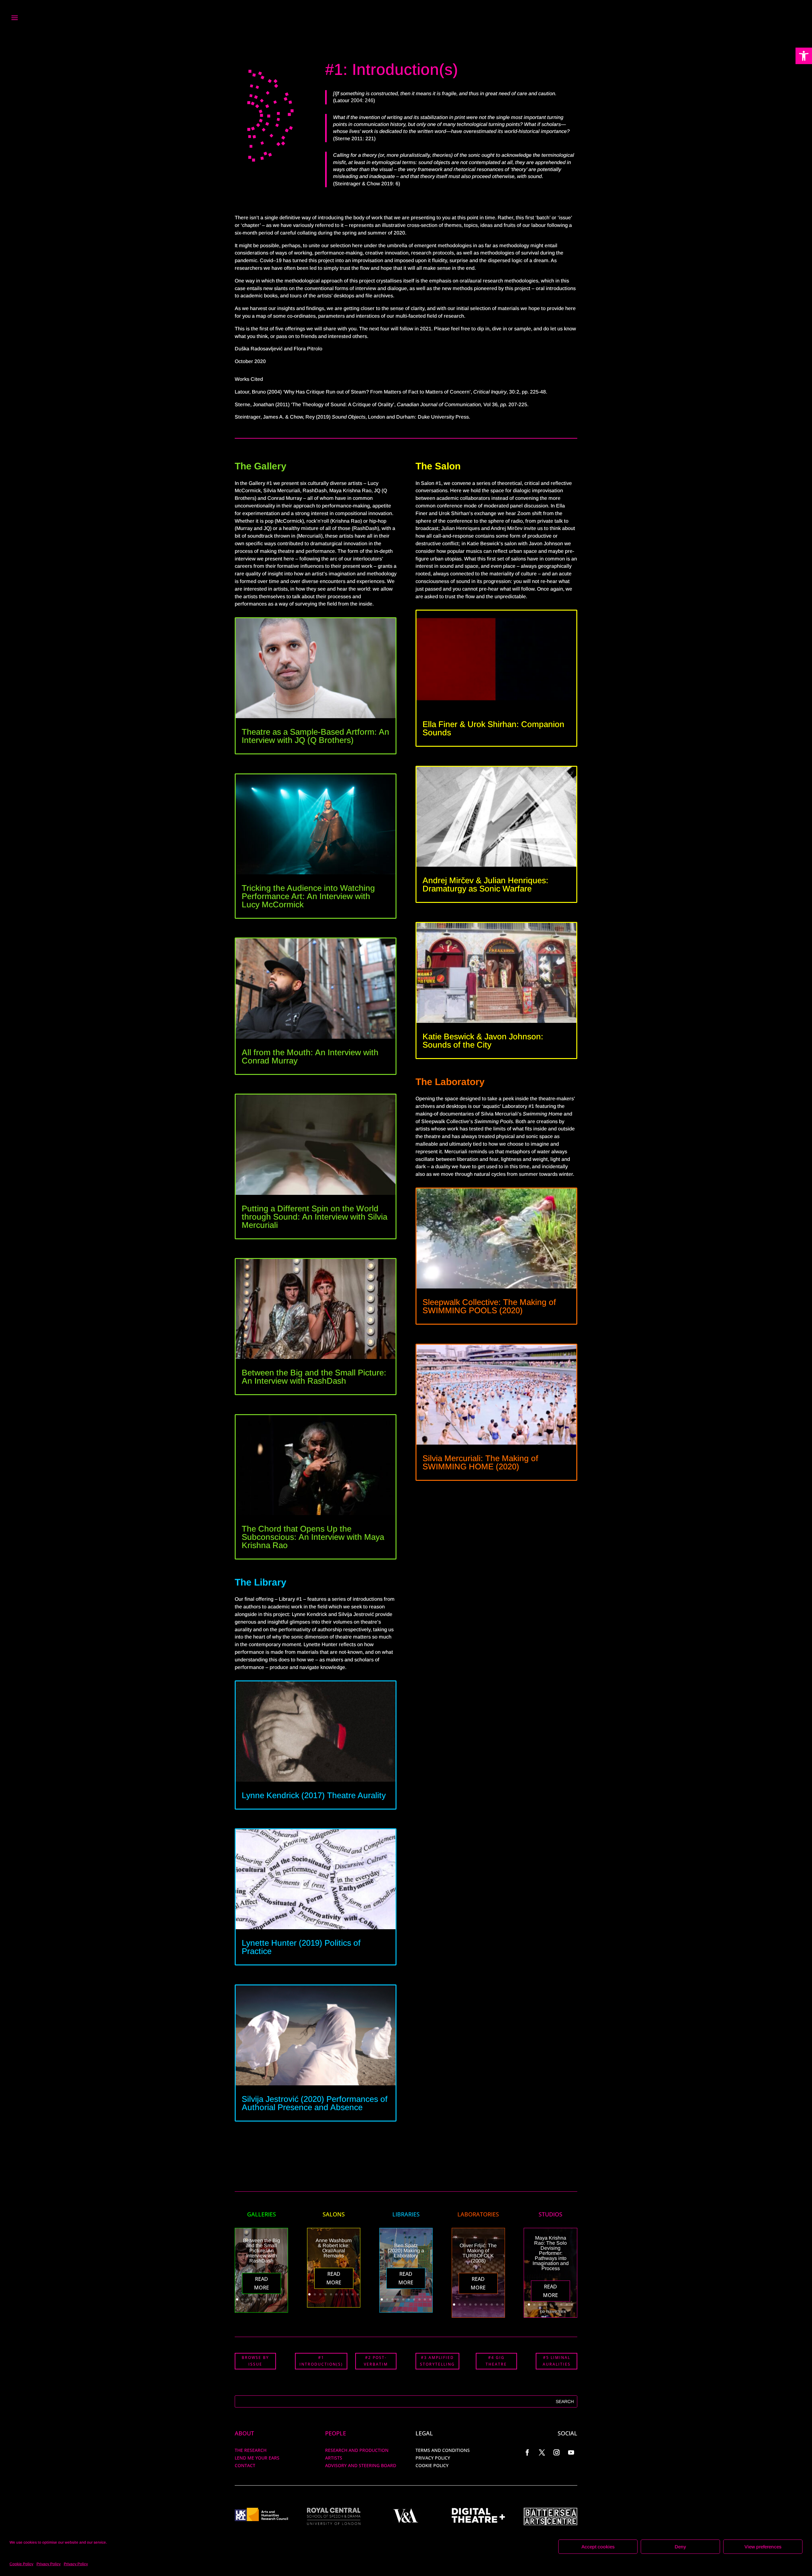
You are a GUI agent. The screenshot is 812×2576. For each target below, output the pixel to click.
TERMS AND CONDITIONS (443, 2450)
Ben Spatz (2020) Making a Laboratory (406, 2251)
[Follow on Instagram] (557, 2453)
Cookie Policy (21, 2564)
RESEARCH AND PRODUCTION (357, 2450)
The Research (251, 2450)
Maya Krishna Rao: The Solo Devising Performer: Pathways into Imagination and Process (551, 2253)
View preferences (763, 2547)
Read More (262, 2283)
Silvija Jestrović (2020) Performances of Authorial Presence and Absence (315, 2103)
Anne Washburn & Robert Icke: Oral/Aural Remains (334, 2248)
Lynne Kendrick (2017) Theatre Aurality (314, 1795)
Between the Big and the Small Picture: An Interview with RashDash (314, 1377)
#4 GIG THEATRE (496, 2361)
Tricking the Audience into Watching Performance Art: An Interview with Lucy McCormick (308, 896)
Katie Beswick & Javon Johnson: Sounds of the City (483, 1041)
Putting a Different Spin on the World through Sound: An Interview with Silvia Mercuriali (314, 1217)
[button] (804, 56)
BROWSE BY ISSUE (255, 2361)
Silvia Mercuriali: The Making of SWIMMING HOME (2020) (480, 1462)
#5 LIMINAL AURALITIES (557, 2361)
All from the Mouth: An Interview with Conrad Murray (310, 1056)
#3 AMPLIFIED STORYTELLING (437, 2361)
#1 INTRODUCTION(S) (321, 2361)
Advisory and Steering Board (361, 2465)
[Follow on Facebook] (527, 2453)
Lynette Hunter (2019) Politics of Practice (301, 1947)
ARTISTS (334, 2458)
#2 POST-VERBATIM (376, 2361)
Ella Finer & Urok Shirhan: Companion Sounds (493, 728)
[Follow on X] (542, 2453)
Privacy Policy (49, 2564)
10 (286, 2299)
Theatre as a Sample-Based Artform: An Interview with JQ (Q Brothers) (315, 736)
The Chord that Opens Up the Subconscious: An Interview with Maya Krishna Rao (313, 1537)
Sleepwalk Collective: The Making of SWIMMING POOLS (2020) (489, 1306)
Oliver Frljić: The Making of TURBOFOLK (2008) (478, 2253)
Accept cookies (598, 2547)
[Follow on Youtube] (571, 2453)
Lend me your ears (257, 2458)
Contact (245, 2465)
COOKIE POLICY (432, 2465)
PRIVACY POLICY (433, 2458)
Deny (680, 2547)
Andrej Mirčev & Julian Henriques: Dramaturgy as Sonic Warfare (485, 884)
